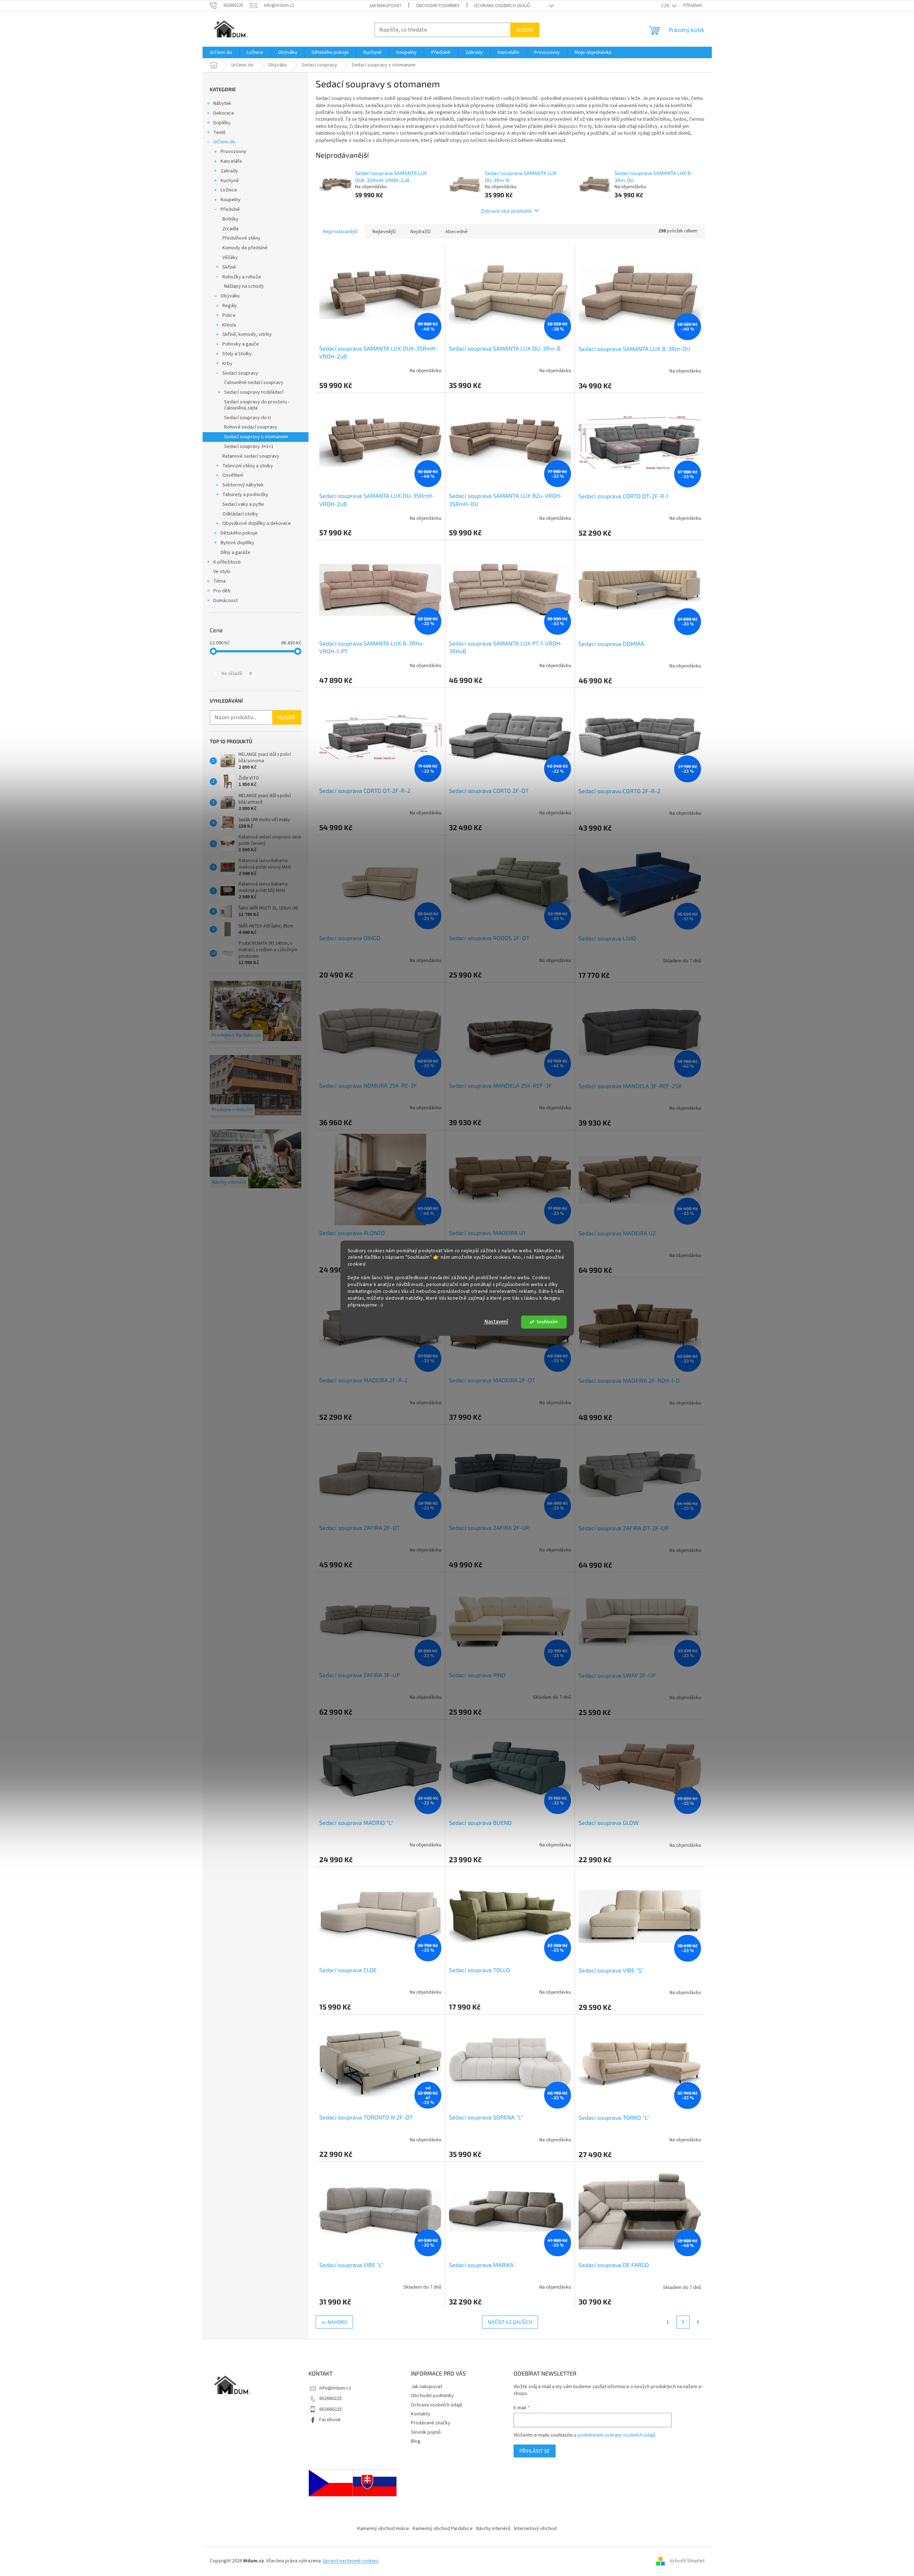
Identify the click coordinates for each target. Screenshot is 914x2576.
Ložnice (229, 190)
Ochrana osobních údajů (502, 6)
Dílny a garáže (235, 552)
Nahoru (337, 2322)
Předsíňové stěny (241, 238)
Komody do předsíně (245, 248)
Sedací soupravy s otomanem (256, 437)
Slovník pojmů (426, 2432)
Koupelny (231, 200)
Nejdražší (421, 232)
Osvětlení (233, 475)
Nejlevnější (384, 232)
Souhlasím (547, 1322)
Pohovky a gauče (241, 344)
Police (229, 315)
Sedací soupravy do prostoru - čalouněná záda (257, 405)
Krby (227, 364)
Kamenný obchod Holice (383, 2529)
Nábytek (222, 103)
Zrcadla (230, 229)
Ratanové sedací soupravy (251, 456)
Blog (416, 2441)
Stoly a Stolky (237, 354)
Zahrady (229, 171)
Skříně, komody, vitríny (247, 334)
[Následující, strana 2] (683, 2322)
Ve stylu (222, 572)
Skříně (229, 267)
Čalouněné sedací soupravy (254, 383)
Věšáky (230, 258)
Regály (230, 306)
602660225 (331, 2399)
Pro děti (222, 591)
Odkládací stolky (240, 514)
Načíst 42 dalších (510, 2322)
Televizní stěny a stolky (248, 466)
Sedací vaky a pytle (243, 504)
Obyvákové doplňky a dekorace (257, 523)
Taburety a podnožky (245, 495)
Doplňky (222, 123)
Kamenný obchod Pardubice (443, 2529)
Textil (219, 133)
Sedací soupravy (240, 373)
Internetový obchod (535, 2529)
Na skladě (237, 674)
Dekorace (224, 113)
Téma (219, 581)
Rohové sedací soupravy (251, 427)
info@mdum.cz (335, 2388)
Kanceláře (231, 161)
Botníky (230, 219)
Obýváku (230, 296)
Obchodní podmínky (438, 6)
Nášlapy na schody (244, 286)
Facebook (330, 2420)
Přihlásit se (535, 2451)
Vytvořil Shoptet (687, 2561)
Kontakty (421, 2414)
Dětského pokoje (239, 533)
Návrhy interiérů (493, 2529)
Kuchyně (230, 181)
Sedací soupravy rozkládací (254, 392)
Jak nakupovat (385, 6)
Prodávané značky (431, 2423)
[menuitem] (221, 52)
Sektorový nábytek (243, 485)
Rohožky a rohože (242, 277)
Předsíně (230, 209)
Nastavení (496, 1322)
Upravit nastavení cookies (351, 2561)
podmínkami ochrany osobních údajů (616, 2435)
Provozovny (233, 152)
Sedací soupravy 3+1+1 (249, 447)
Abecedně (456, 232)
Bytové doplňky (237, 543)
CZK (666, 6)
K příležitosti (227, 562)
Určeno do (224, 142)
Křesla (229, 325)
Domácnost (226, 601)
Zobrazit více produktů (506, 211)
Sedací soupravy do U (247, 418)
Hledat (525, 30)
